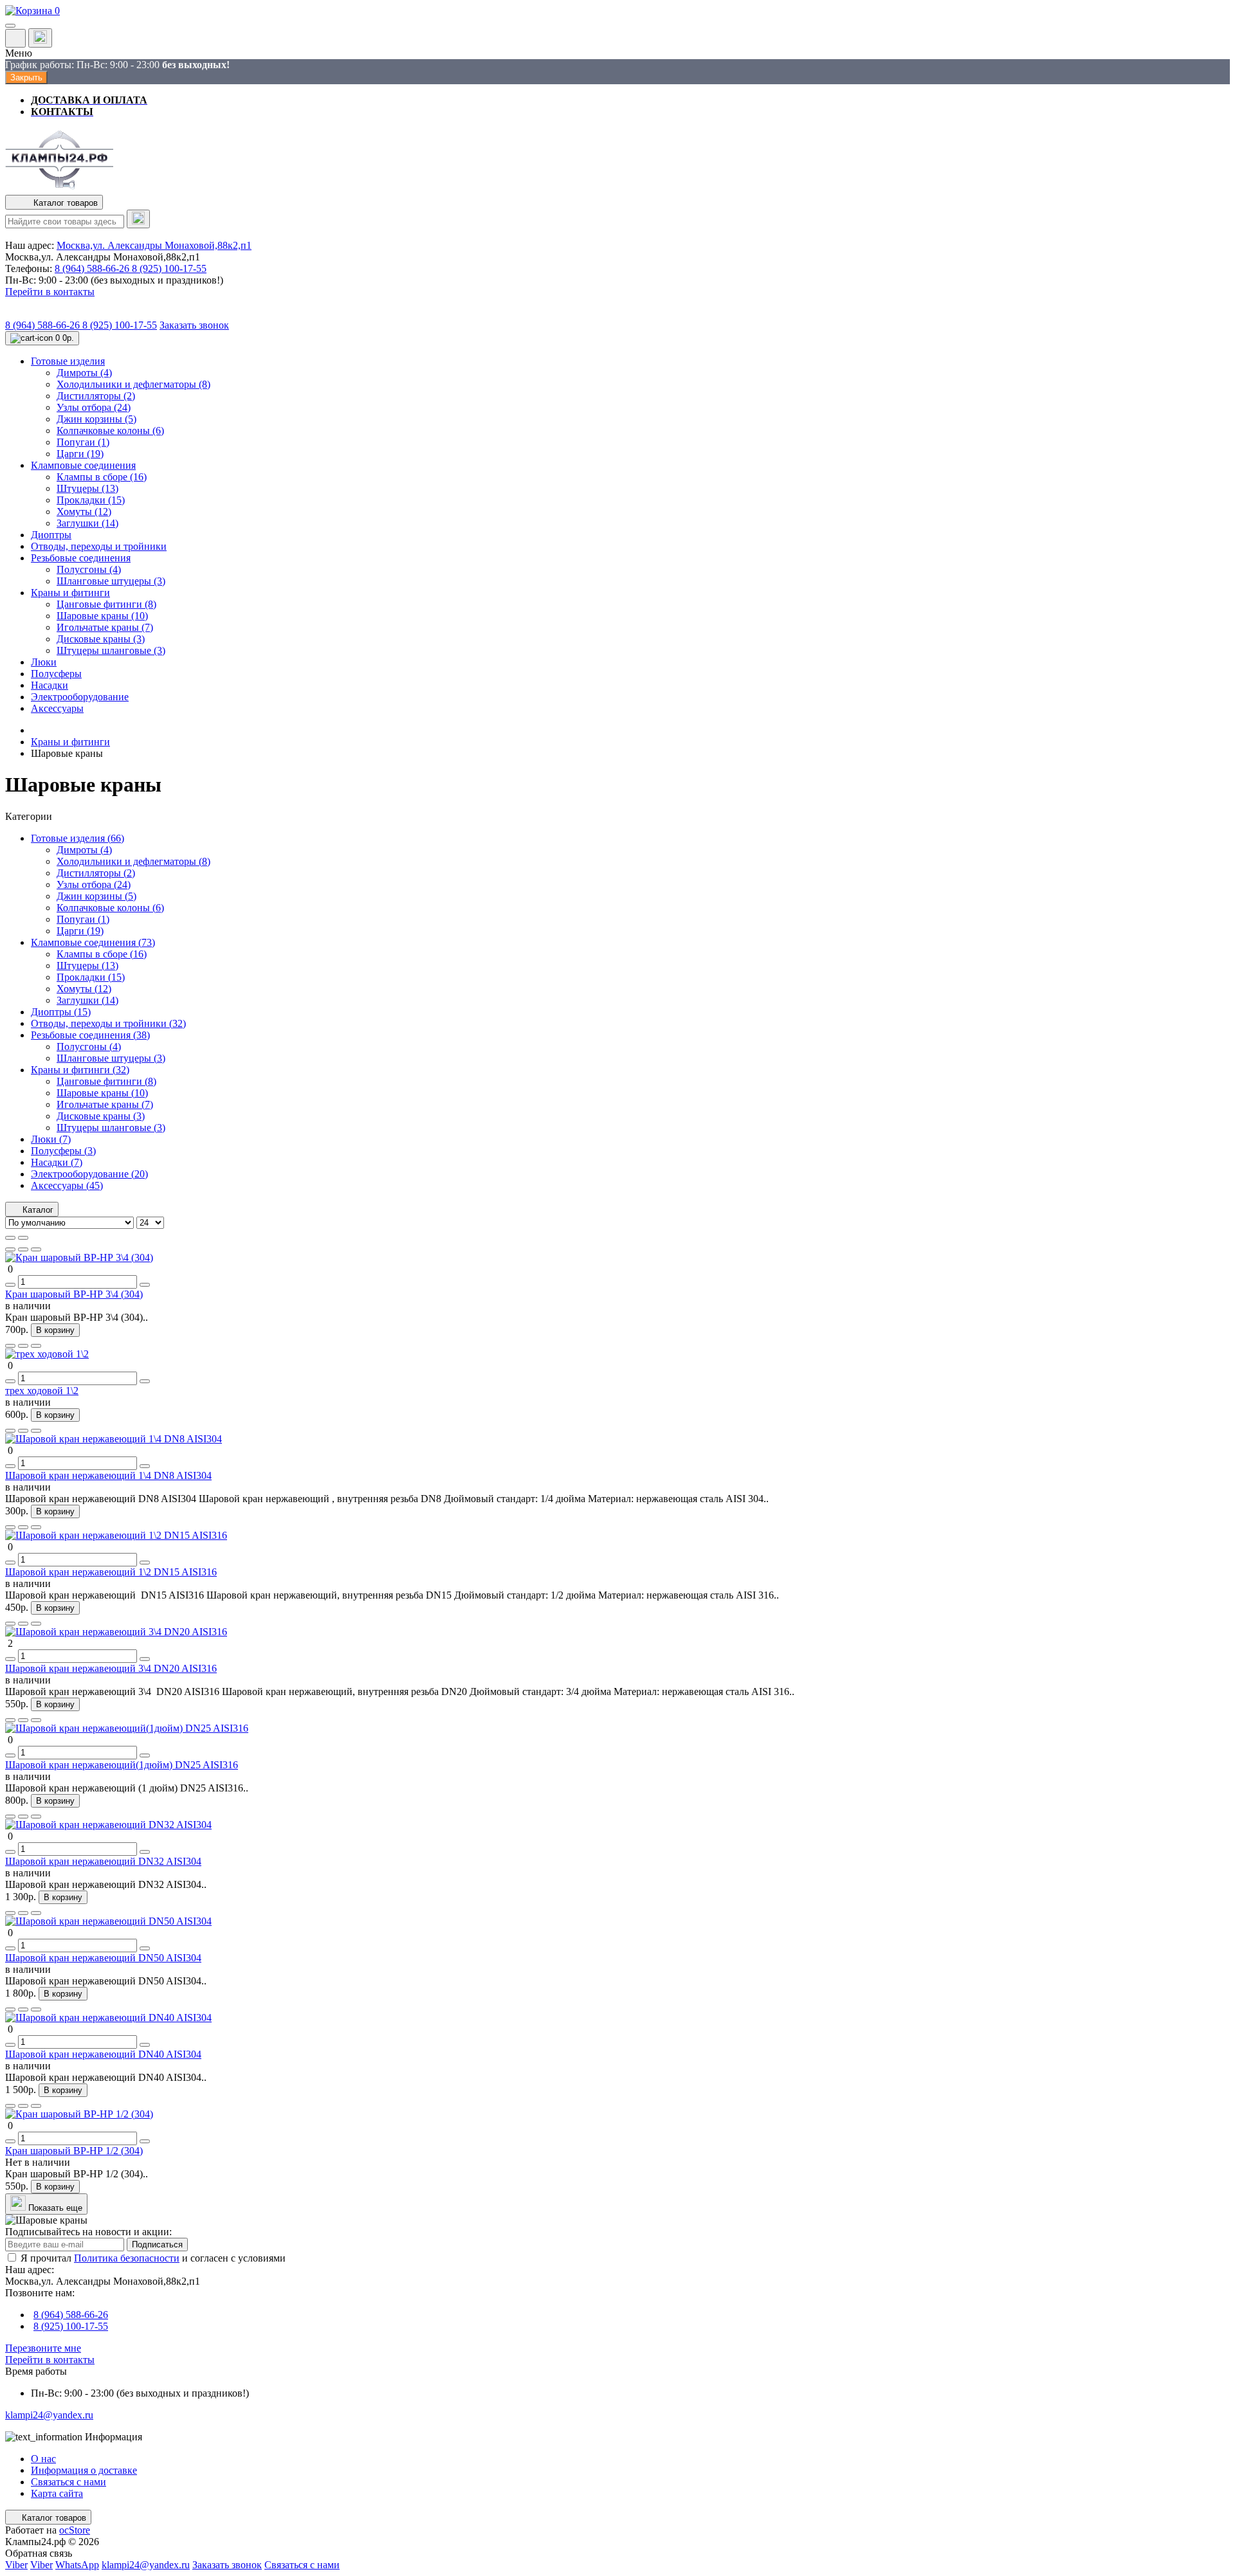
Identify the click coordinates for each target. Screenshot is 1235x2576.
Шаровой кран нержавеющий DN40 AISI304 (103, 2054)
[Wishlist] (23, 1249)
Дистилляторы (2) (96, 873)
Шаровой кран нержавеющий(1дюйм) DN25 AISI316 (122, 1765)
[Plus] (145, 1285)
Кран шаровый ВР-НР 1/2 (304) (74, 2151)
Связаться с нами (69, 2482)
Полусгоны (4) (89, 1047)
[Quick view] (10, 1249)
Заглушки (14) (87, 1000)
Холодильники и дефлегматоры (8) (133, 861)
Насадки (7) (57, 1162)
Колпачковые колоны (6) (110, 908)
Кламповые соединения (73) (93, 942)
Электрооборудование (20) (89, 1174)
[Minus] (10, 1285)
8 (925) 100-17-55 (169, 268)
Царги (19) (80, 931)
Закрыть (26, 77)
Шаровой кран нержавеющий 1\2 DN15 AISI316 (111, 1572)
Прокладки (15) (91, 977)
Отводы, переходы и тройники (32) (108, 1023)
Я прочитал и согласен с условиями (153, 2258)
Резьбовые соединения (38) (90, 1035)
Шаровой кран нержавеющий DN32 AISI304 (103, 1861)
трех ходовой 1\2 (42, 1391)
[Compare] (36, 1249)
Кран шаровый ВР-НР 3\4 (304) (74, 1294)
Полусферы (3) (63, 1151)
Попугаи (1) (83, 919)
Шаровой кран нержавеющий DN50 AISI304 (103, 1958)
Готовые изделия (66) (78, 838)
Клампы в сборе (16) (102, 954)
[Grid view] (23, 1238)
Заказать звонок (194, 325)
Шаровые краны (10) (102, 1093)
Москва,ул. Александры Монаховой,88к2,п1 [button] (154, 245)
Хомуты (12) (84, 989)
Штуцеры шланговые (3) (111, 1128)
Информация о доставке (84, 2470)
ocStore (75, 2530)
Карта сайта (57, 2493)
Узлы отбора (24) (94, 884)
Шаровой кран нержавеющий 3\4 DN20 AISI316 (111, 1668)
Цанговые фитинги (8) (106, 1081)
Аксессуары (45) (67, 1185)
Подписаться (157, 2245)
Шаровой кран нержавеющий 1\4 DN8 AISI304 (108, 1475)
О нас (43, 2459)
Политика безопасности (127, 2258)
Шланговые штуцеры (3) (111, 1058)
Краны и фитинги (70, 742)
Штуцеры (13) (87, 966)
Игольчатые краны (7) (105, 1104)
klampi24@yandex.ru (49, 2415)
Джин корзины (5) (96, 896)
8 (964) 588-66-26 (93, 268)
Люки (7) (51, 1139)
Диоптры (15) (61, 1012)
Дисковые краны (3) (101, 1116)
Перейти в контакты (50, 2360)
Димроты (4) (84, 850)
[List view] (10, 1238)
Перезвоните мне (43, 2348)
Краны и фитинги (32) (80, 1070)
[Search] (138, 219)
